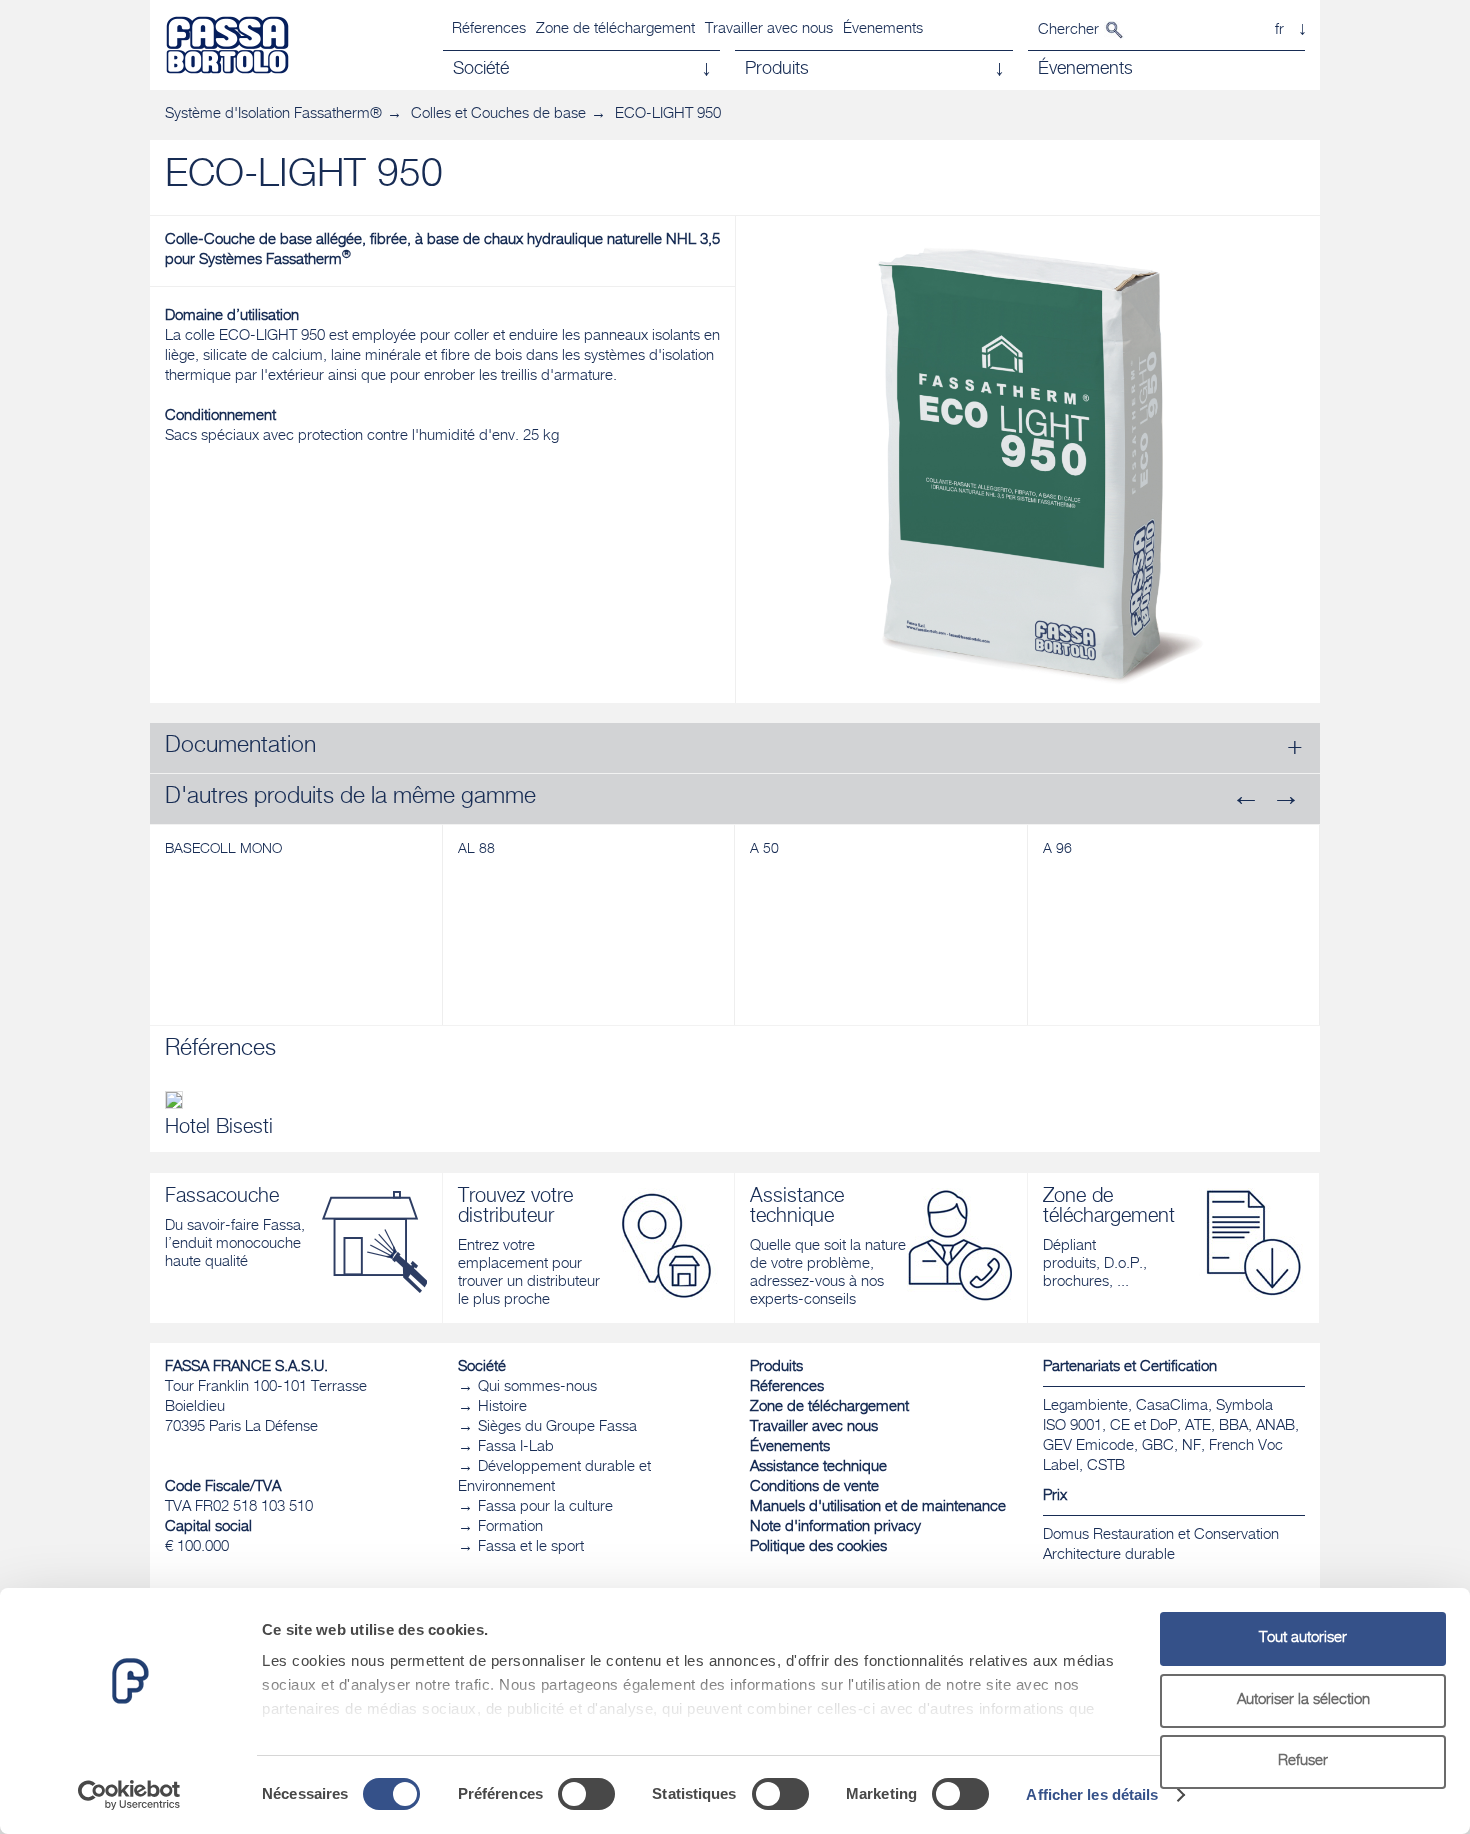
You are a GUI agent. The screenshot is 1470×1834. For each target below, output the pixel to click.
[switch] (586, 1794)
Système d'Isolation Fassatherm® (273, 114)
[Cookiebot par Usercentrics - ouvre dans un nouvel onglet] (129, 1795)
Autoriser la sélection (1303, 1700)
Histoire (502, 1407)
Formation (510, 1527)
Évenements (883, 29)
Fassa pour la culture (545, 1507)
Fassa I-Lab (516, 1447)
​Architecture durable (1109, 1555)
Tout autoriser (1303, 1638)
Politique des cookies (818, 1547)
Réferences (489, 29)
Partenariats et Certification (1130, 1367)
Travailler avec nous (769, 29)
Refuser (1303, 1761)
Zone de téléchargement (615, 29)
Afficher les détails (1092, 1794)
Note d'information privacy (835, 1527)
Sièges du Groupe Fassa (557, 1427)
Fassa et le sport (531, 1547)
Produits (776, 1367)
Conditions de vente (814, 1487)
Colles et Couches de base (498, 114)
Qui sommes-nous (537, 1387)
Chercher (1068, 30)
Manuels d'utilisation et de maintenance (878, 1507)
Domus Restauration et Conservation (1161, 1535)
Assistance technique (818, 1467)
